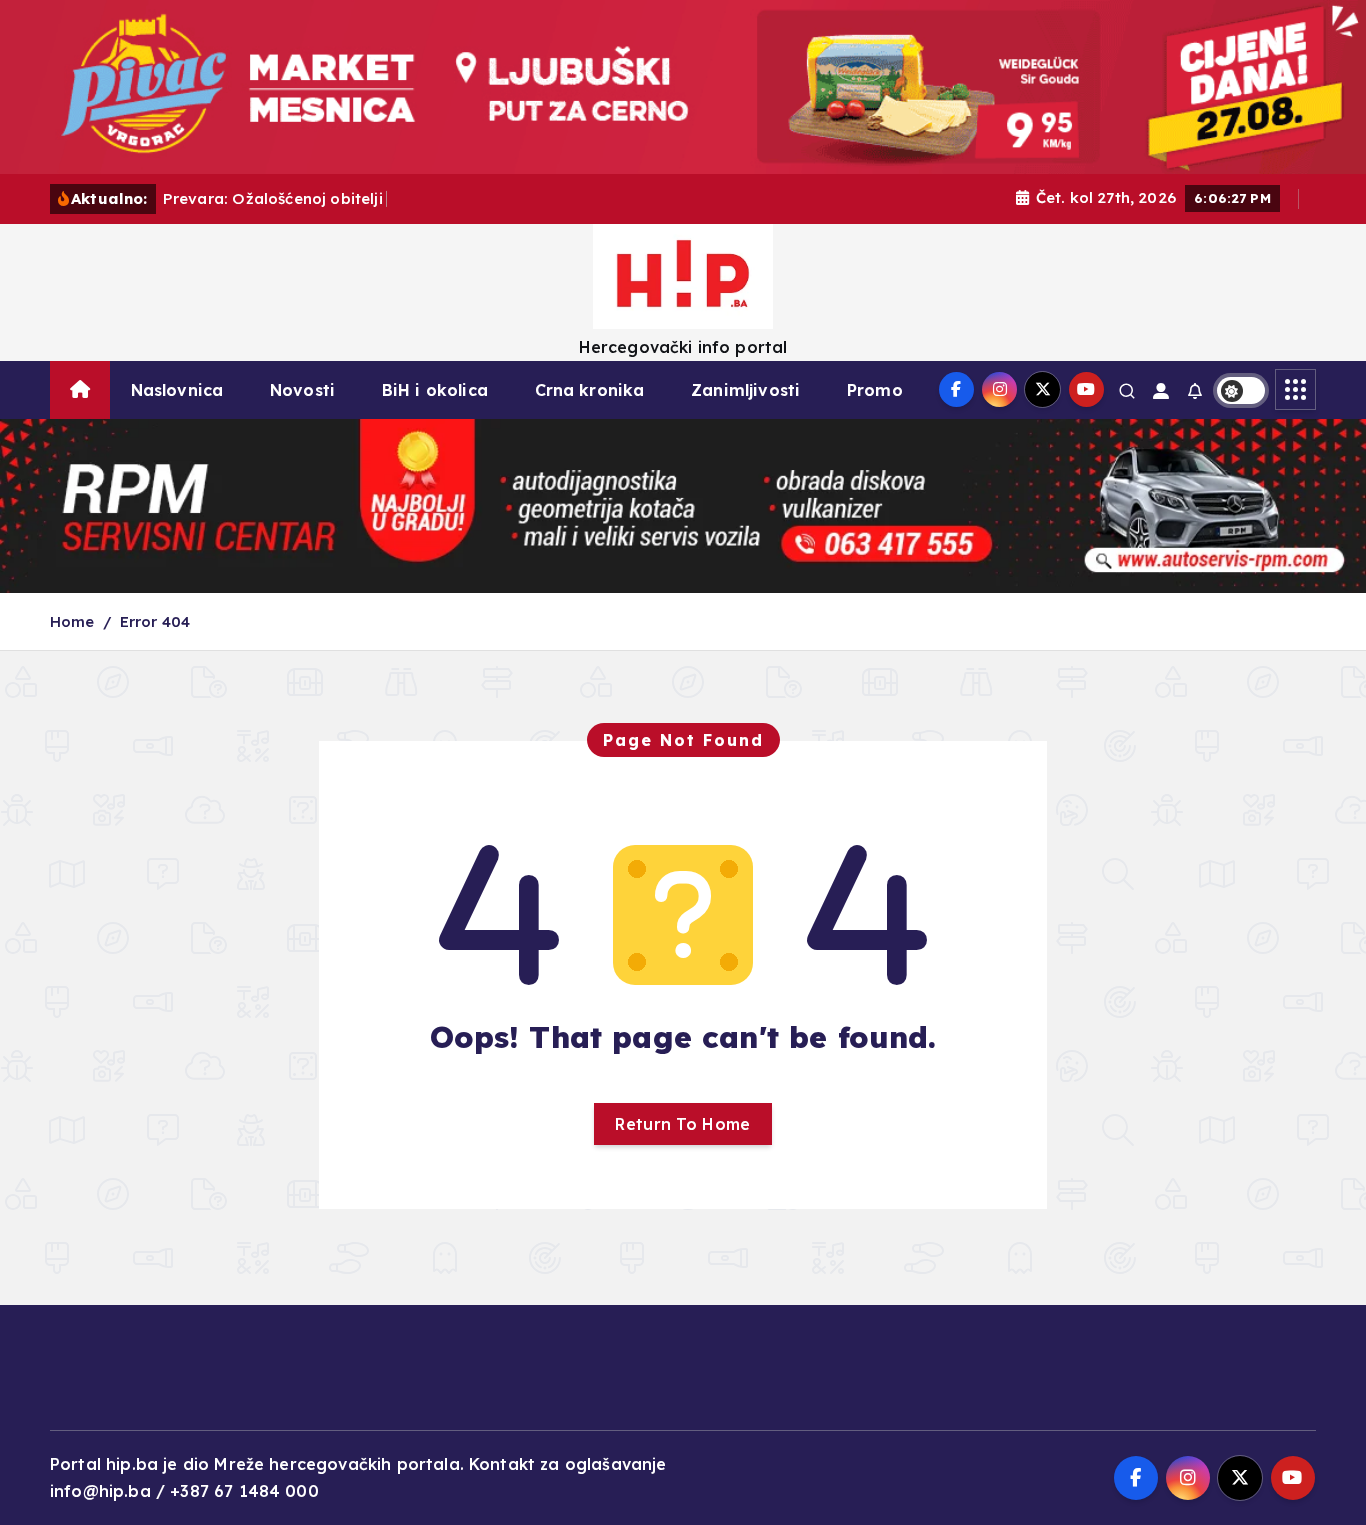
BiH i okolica (435, 390)
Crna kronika (590, 390)
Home (72, 621)
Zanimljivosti (745, 390)
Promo (875, 390)
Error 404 (155, 621)
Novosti (302, 390)
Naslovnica (177, 390)
